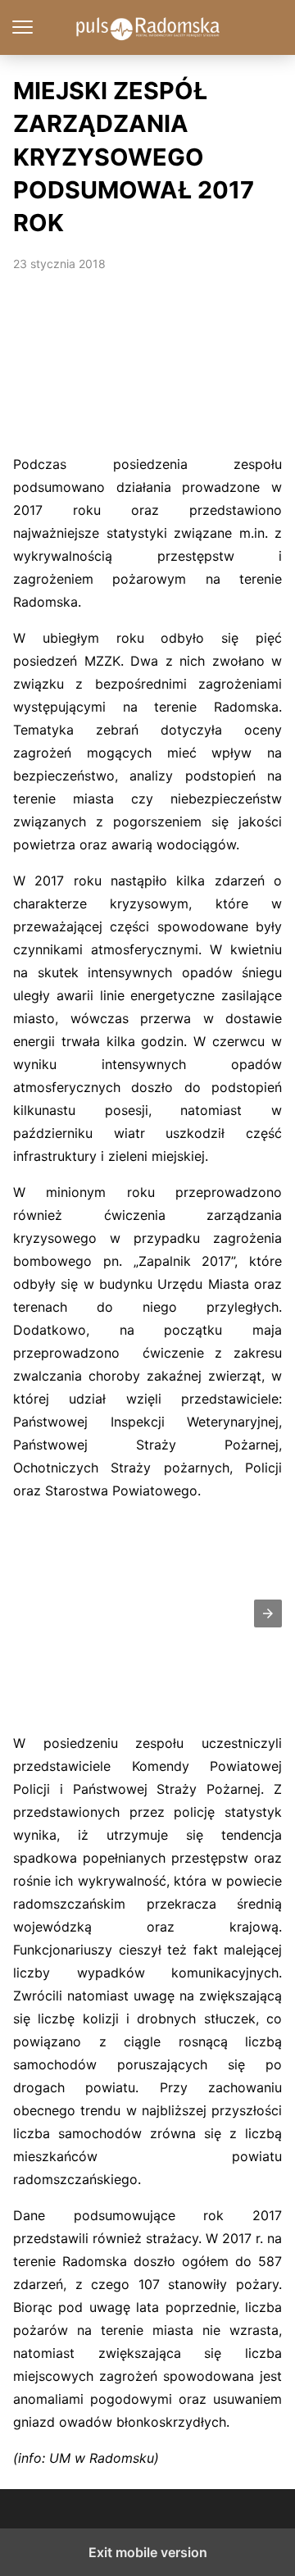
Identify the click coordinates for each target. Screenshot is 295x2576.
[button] (268, 1613)
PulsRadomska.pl (148, 27)
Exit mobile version (148, 2552)
